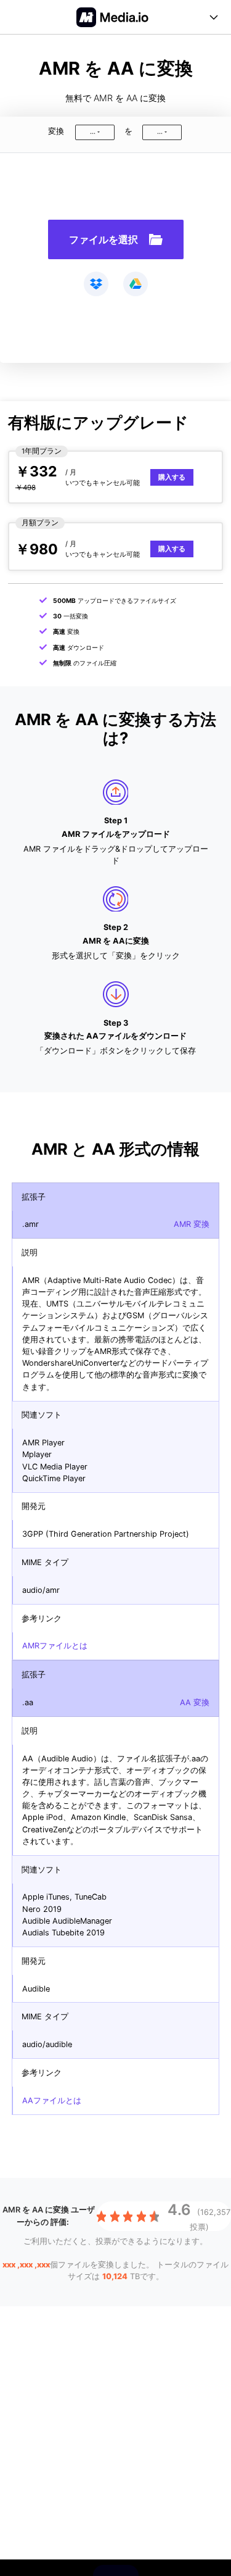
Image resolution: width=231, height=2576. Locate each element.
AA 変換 (195, 1702)
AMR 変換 (192, 1224)
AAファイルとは (52, 2100)
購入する (172, 477)
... (93, 132)
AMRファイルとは (55, 1646)
